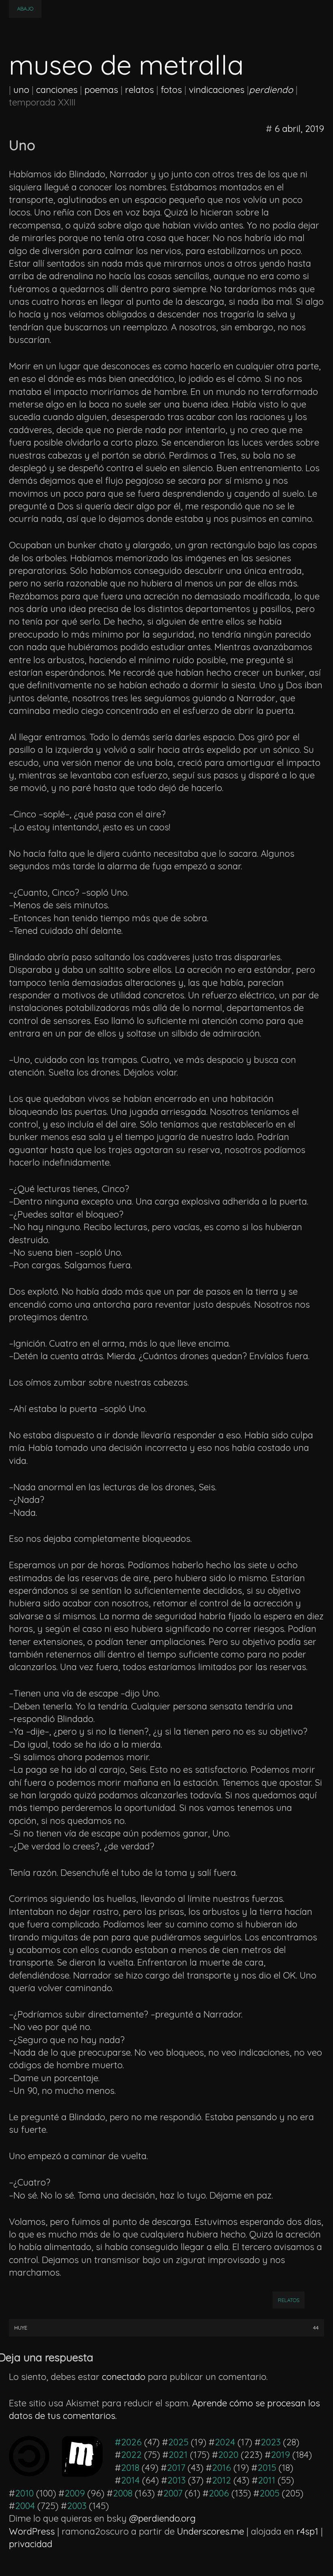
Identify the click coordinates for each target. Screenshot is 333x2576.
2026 (131, 2442)
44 (316, 2328)
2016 (222, 2468)
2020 (228, 2455)
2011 (267, 2480)
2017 (176, 2468)
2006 (219, 2493)
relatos (139, 90)
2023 (271, 2442)
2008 (123, 2493)
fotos (171, 90)
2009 (75, 2493)
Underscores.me (211, 2531)
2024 (225, 2442)
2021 (178, 2455)
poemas (101, 90)
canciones (57, 90)
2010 (24, 2493)
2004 (25, 2506)
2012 (222, 2480)
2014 (130, 2480)
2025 (178, 2442)
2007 (173, 2493)
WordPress (32, 2531)
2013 (176, 2480)
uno (21, 90)
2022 (131, 2455)
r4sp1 (307, 2531)
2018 (130, 2468)
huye (21, 2328)
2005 (269, 2493)
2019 (280, 2455)
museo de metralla (126, 65)
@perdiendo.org (162, 2518)
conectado (124, 2377)
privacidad (31, 2544)
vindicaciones (217, 90)
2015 (267, 2468)
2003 (77, 2506)
